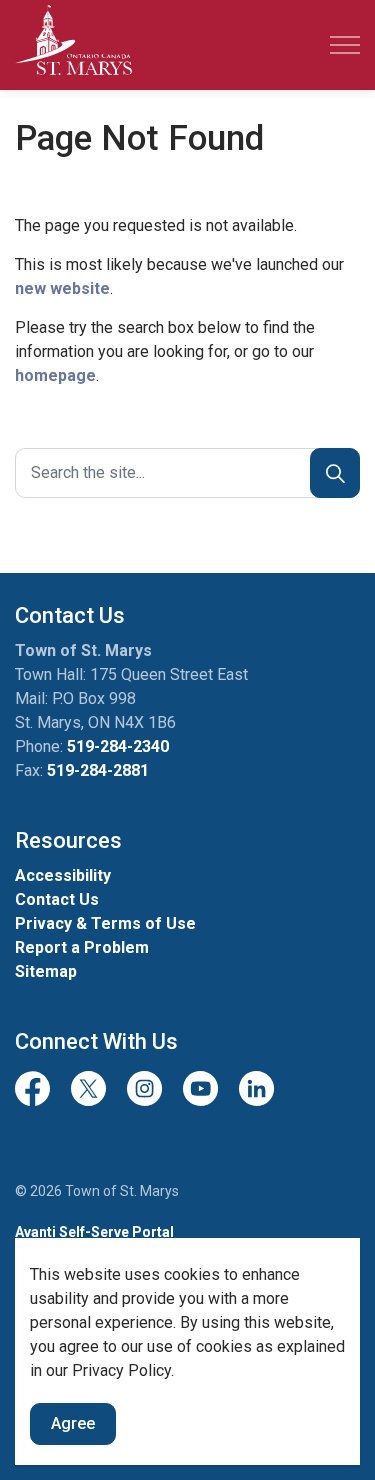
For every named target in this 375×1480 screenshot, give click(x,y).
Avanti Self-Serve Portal (94, 1232)
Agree (73, 1423)
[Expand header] (345, 45)
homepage (55, 375)
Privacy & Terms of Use (105, 923)
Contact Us (57, 899)
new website (62, 288)
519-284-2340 (118, 746)
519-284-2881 (98, 770)
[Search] (335, 473)
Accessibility (63, 875)
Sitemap (46, 971)
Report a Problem (82, 947)
